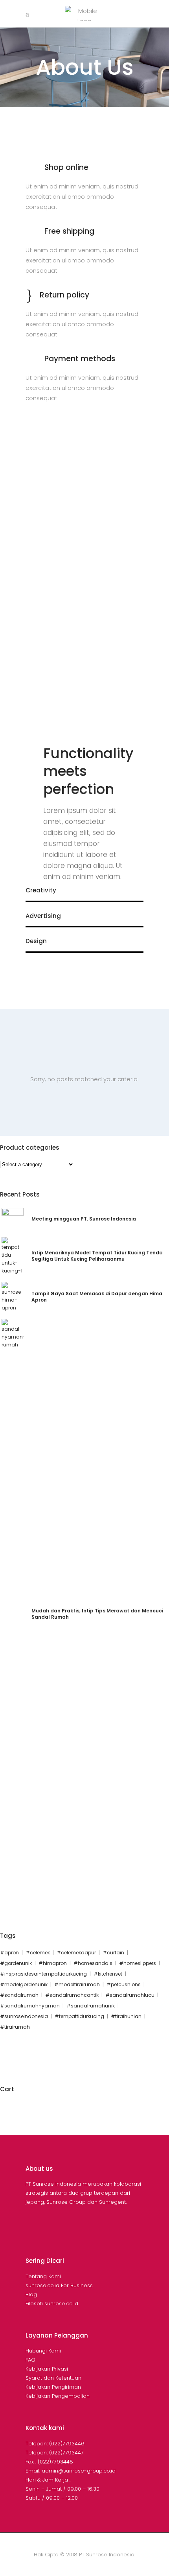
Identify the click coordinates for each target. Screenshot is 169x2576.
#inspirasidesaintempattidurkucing (43, 1974)
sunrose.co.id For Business (59, 2285)
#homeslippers (138, 1963)
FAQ (30, 2360)
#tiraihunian (126, 2016)
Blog (31, 2294)
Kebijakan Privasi (47, 2369)
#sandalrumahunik (91, 2006)
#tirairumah (15, 2027)
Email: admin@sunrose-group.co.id (71, 2471)
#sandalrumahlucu (130, 1995)
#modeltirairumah (77, 1984)
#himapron (53, 1963)
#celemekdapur (76, 1953)
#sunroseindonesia (24, 2016)
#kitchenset (108, 1974)
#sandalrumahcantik (72, 1995)
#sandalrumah (19, 1995)
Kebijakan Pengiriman (53, 2387)
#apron (9, 1953)
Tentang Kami (43, 2276)
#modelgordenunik (24, 1984)
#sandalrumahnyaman (30, 2006)
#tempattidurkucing (79, 2016)
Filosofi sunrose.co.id (52, 2304)
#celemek (38, 1953)
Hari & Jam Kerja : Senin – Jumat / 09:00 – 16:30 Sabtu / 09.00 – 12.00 (62, 2489)
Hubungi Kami (43, 2351)
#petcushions (124, 1984)
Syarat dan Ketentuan (53, 2378)
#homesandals (93, 1963)
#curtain (113, 1953)
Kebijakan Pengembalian (58, 2396)
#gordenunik (16, 1963)
